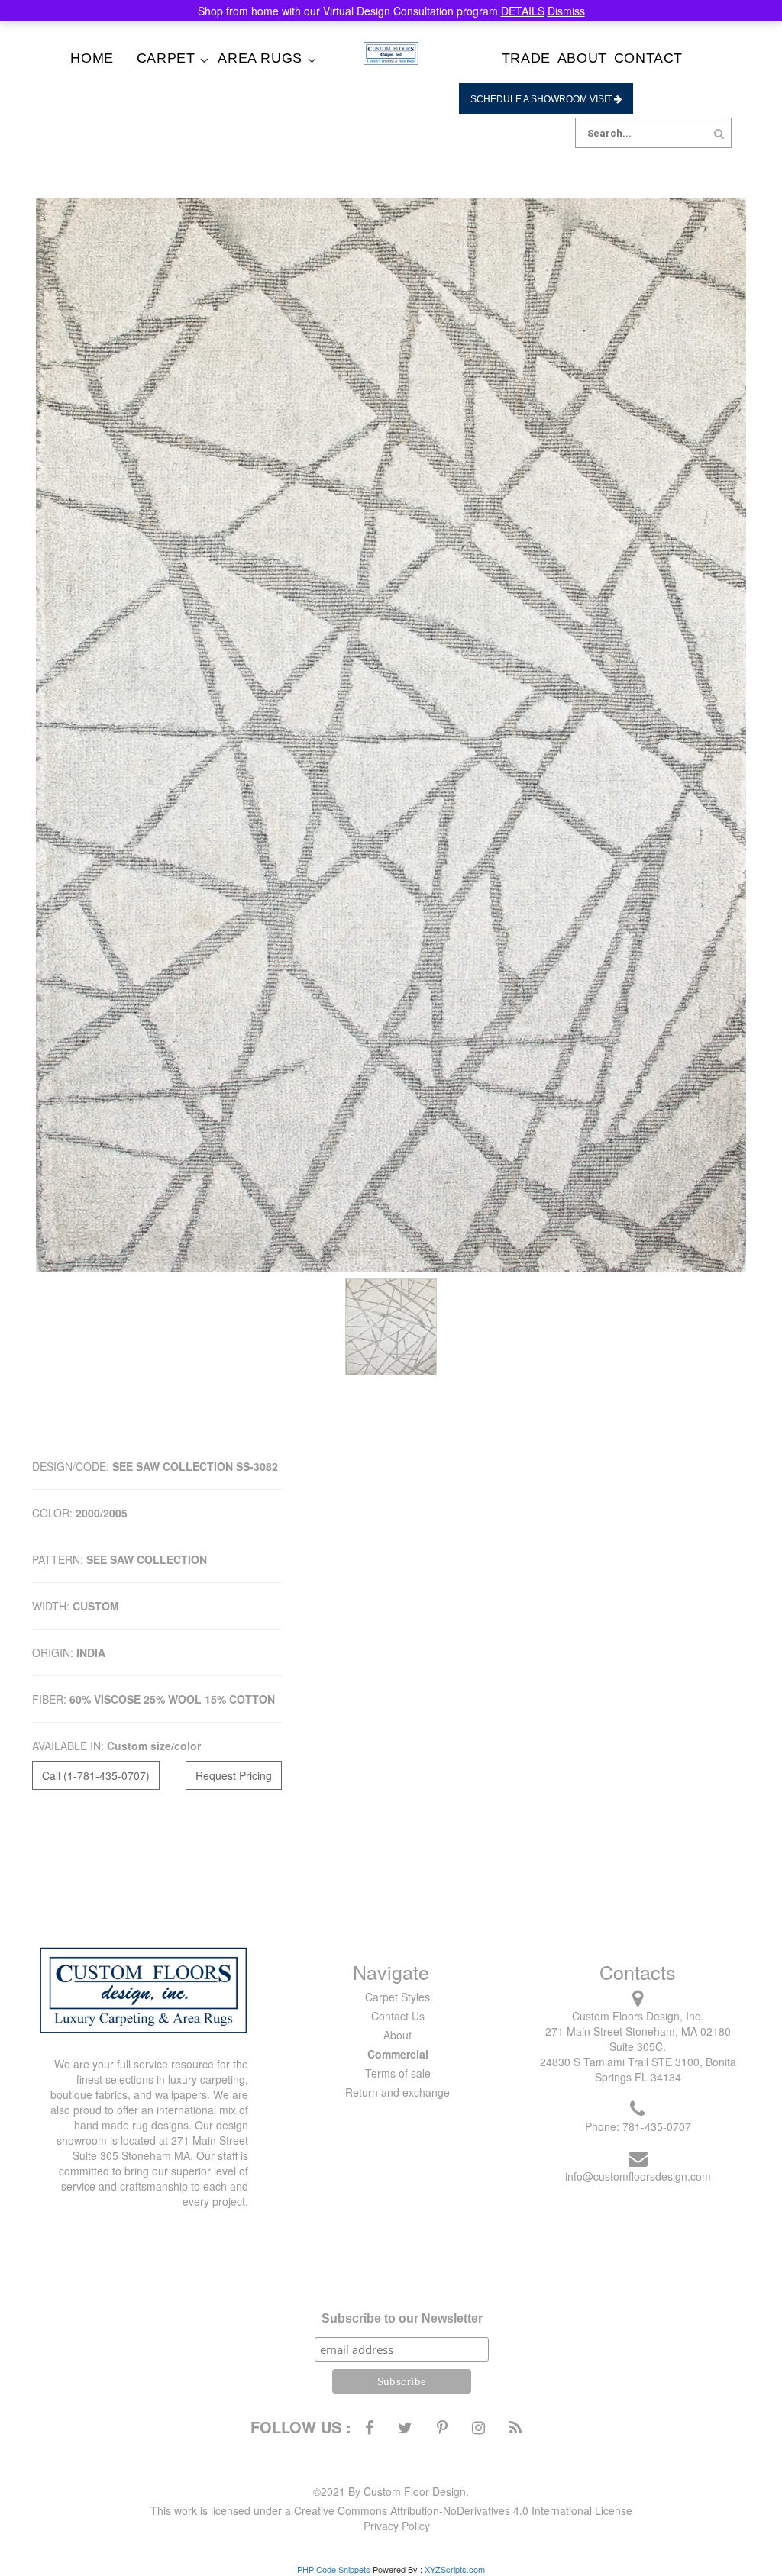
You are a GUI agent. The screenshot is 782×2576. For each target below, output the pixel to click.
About (582, 58)
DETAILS (523, 11)
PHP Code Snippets (334, 2569)
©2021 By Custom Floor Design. (391, 2491)
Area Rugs (260, 58)
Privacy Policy (397, 2526)
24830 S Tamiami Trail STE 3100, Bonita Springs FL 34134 (638, 2069)
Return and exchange (397, 2092)
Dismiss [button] (566, 11)
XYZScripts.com (455, 2569)
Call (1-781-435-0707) (96, 1775)
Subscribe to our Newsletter (402, 2318)
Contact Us (398, 2016)
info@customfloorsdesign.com (638, 2176)
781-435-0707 (657, 2126)
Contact (648, 58)
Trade (526, 58)
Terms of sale (398, 2073)
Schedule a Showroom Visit (542, 99)
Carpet (166, 58)
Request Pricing (234, 1775)
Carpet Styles (397, 1997)
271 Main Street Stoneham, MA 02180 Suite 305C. (638, 2039)
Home (92, 58)
